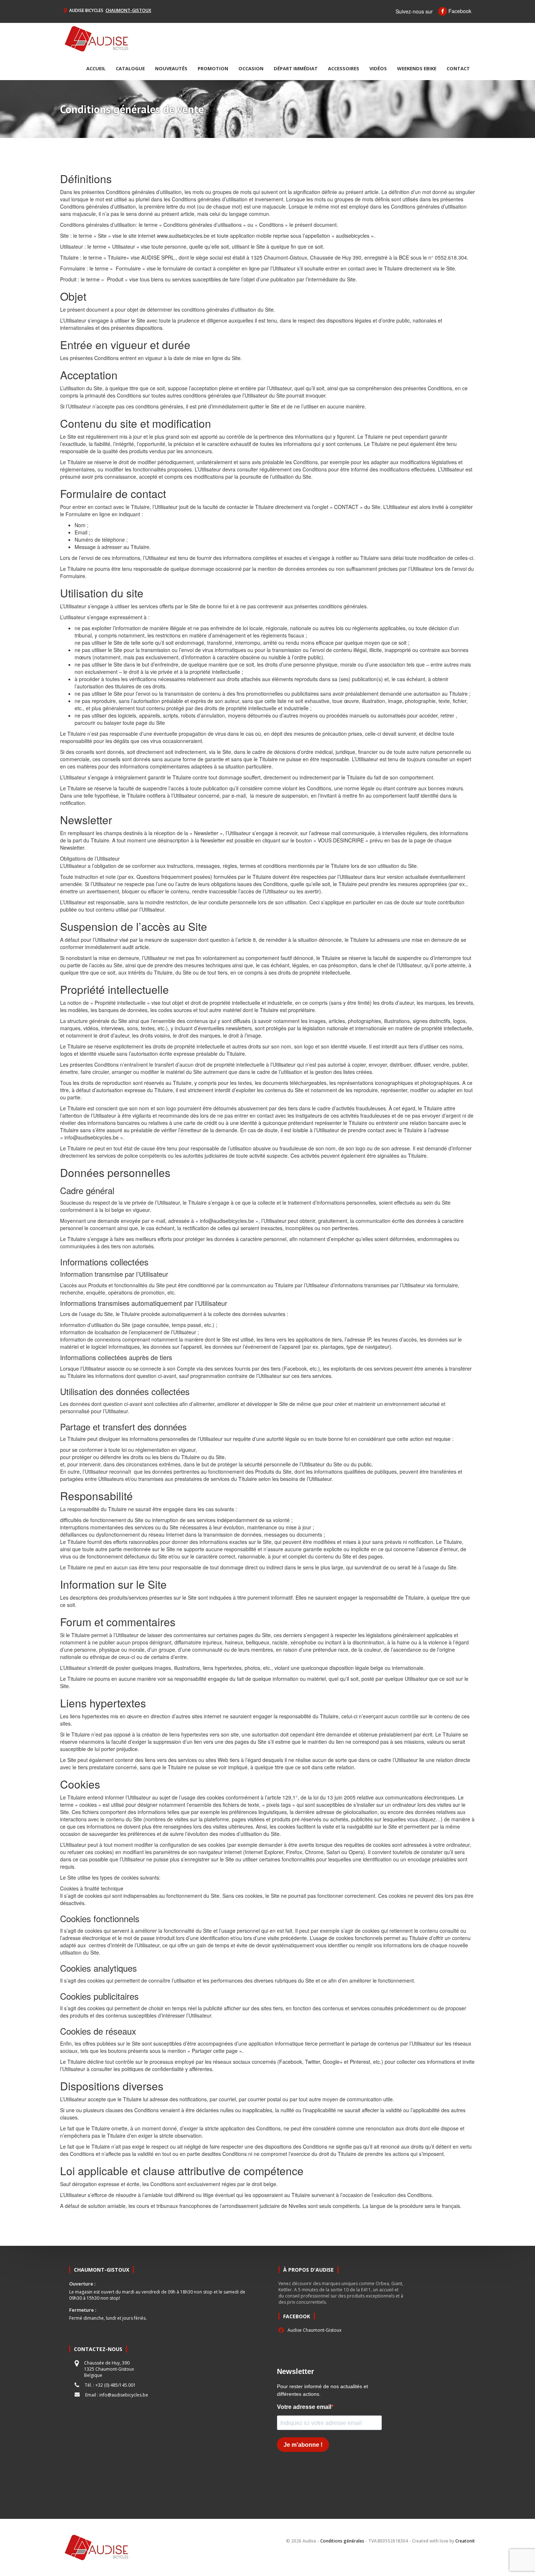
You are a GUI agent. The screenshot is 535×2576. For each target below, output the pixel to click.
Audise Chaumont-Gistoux (314, 2330)
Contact (458, 68)
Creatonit (465, 2541)
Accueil (96, 68)
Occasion (251, 68)
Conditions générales (342, 2541)
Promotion (213, 68)
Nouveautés (171, 68)
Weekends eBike (417, 68)
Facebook (459, 11)
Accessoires (344, 68)
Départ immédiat (296, 68)
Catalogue (130, 68)
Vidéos (378, 68)
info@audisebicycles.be (124, 2395)
